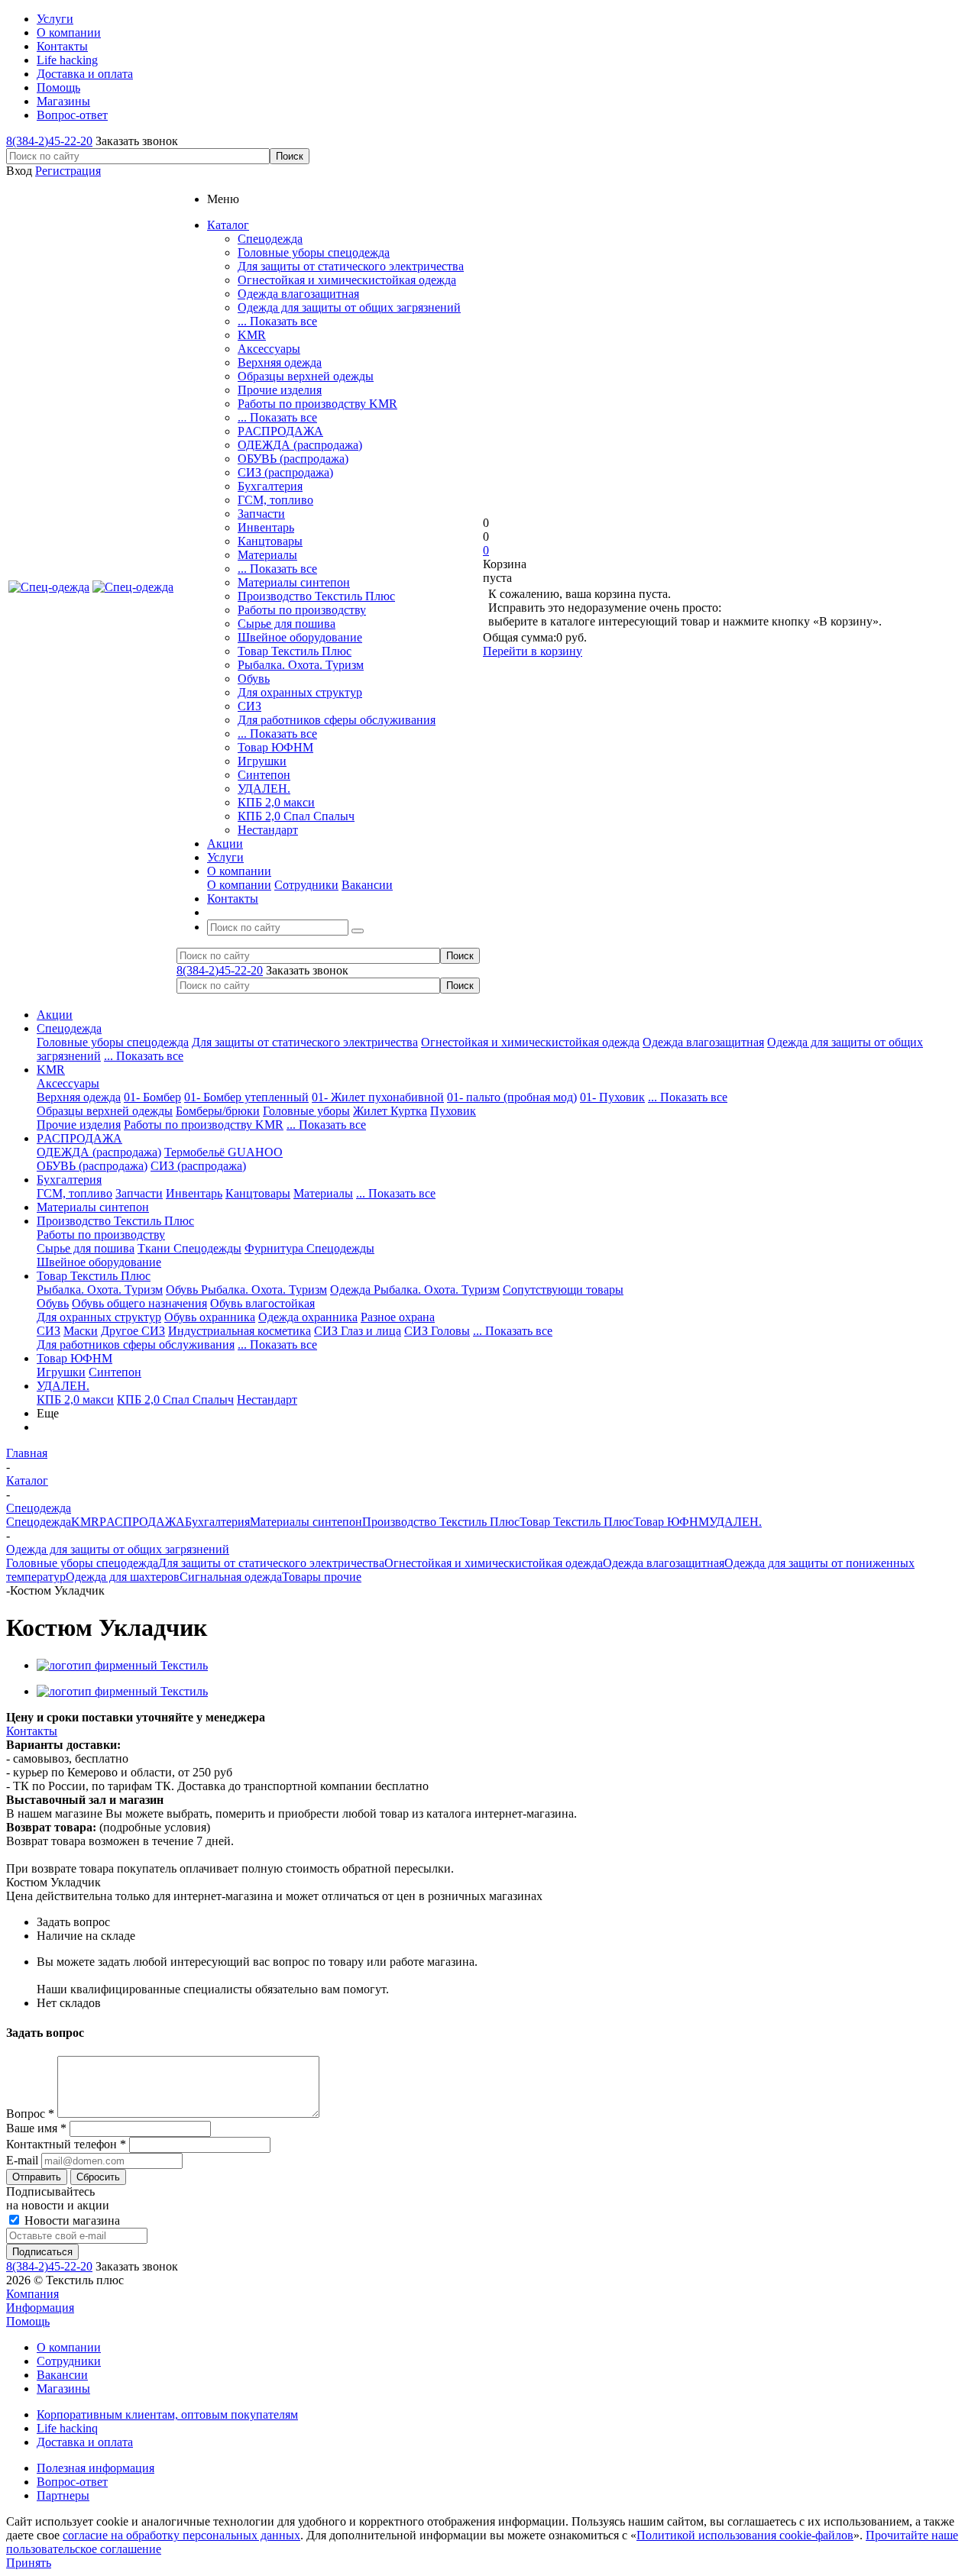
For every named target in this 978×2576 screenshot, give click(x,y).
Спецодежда (270, 239)
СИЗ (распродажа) (285, 472)
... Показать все (277, 321)
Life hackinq (67, 2428)
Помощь (28, 2321)
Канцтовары (270, 541)
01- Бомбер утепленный (246, 1097)
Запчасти (261, 514)
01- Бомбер (152, 1097)
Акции (55, 1015)
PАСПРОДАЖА (280, 431)
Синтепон (264, 775)
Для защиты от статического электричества (351, 266)
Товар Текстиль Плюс (295, 651)
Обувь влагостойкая (262, 1303)
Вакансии (367, 885)
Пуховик (453, 1111)
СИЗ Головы (437, 1331)
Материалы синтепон (294, 582)
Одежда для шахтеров (123, 1577)
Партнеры (63, 2495)
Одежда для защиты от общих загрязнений (349, 307)
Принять (29, 2563)
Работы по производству (302, 610)
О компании (239, 885)
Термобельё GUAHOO (223, 1152)
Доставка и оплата (85, 2442)
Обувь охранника (210, 1317)
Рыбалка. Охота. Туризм (301, 665)
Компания (32, 2294)
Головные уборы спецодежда (314, 252)
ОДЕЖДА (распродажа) (300, 445)
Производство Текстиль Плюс (316, 596)
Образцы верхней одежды (306, 376)
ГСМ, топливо (275, 500)
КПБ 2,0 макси (276, 802)
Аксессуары (269, 349)
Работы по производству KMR (317, 404)
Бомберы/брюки (218, 1111)
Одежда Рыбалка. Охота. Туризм (415, 1290)
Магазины (63, 2389)
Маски (81, 1331)
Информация (40, 2308)
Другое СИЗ (133, 1331)
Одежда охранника (308, 1317)
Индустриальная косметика (240, 1331)
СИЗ (249, 706)
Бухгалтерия (270, 486)
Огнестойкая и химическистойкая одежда (347, 280)
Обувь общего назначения (139, 1303)
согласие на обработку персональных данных (181, 2535)
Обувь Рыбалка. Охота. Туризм (246, 1290)
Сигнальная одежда (231, 1577)
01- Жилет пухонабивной (378, 1097)
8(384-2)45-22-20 (49, 141)
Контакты (32, 1731)
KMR (252, 335)
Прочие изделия (280, 390)
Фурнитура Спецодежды (309, 1248)
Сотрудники (306, 885)
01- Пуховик (612, 1097)
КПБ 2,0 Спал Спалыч (296, 816)
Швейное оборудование (300, 637)
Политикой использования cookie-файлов (745, 2535)
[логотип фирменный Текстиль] (122, 1665)
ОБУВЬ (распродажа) (293, 459)
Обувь (254, 679)
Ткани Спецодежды (189, 1248)
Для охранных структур (300, 692)
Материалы (267, 555)
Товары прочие (322, 1577)
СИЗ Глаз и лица (358, 1331)
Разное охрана (398, 1317)
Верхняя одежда (280, 362)
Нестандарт (268, 830)
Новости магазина (71, 2220)
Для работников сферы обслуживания (337, 720)
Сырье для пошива (287, 624)
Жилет (372, 1111)
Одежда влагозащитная (298, 294)
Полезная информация (96, 2468)
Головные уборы (306, 1111)
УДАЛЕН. (264, 789)
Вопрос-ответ (72, 2482)
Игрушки (262, 761)
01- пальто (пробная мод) (512, 1097)
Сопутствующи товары (563, 1290)
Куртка (409, 1111)
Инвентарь (266, 527)
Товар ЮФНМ (275, 747)
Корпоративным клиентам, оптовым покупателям (167, 2414)
